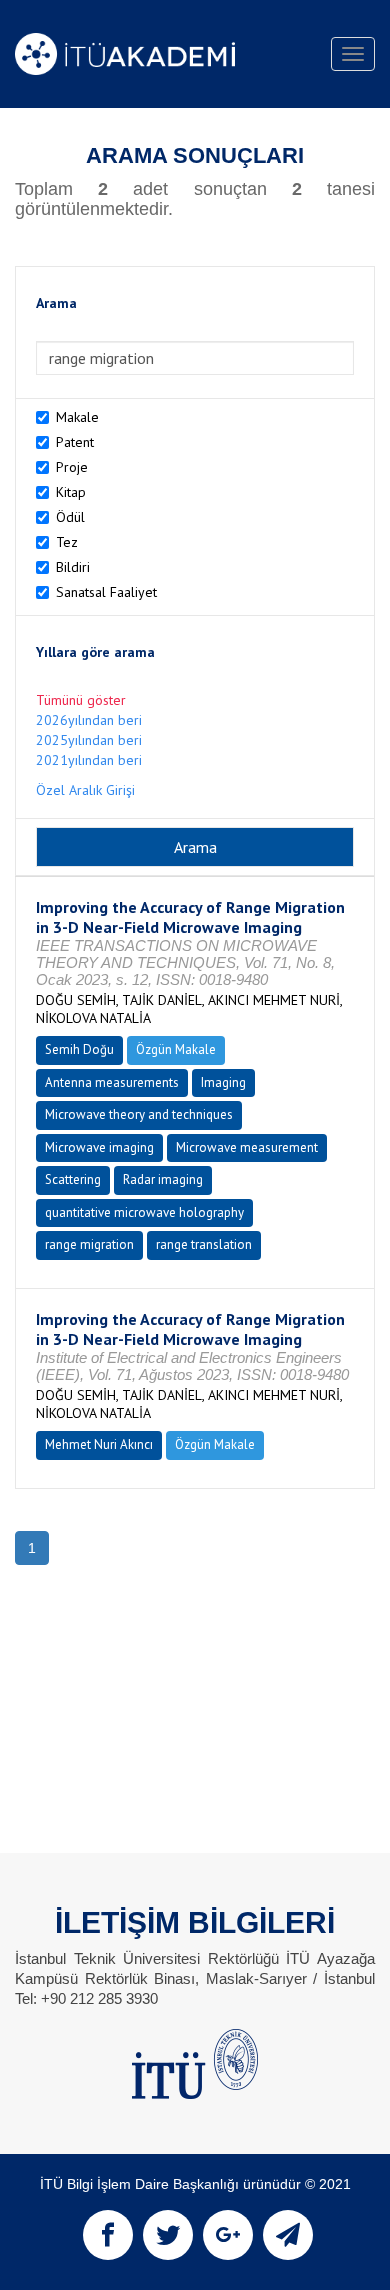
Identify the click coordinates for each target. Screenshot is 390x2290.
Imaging (223, 1082)
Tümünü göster (81, 700)
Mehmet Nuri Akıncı (99, 1444)
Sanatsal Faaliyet (106, 592)
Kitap (71, 492)
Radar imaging (163, 1179)
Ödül (70, 517)
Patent (75, 442)
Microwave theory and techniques (139, 1114)
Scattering (73, 1179)
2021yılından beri (89, 760)
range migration (89, 1244)
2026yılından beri (89, 720)
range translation (204, 1244)
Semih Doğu (79, 1049)
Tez (67, 542)
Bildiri (73, 567)
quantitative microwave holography (144, 1212)
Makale (77, 417)
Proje (72, 467)
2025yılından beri (89, 740)
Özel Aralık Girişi (85, 790)
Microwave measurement (247, 1147)
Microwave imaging (99, 1147)
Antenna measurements (112, 1082)
